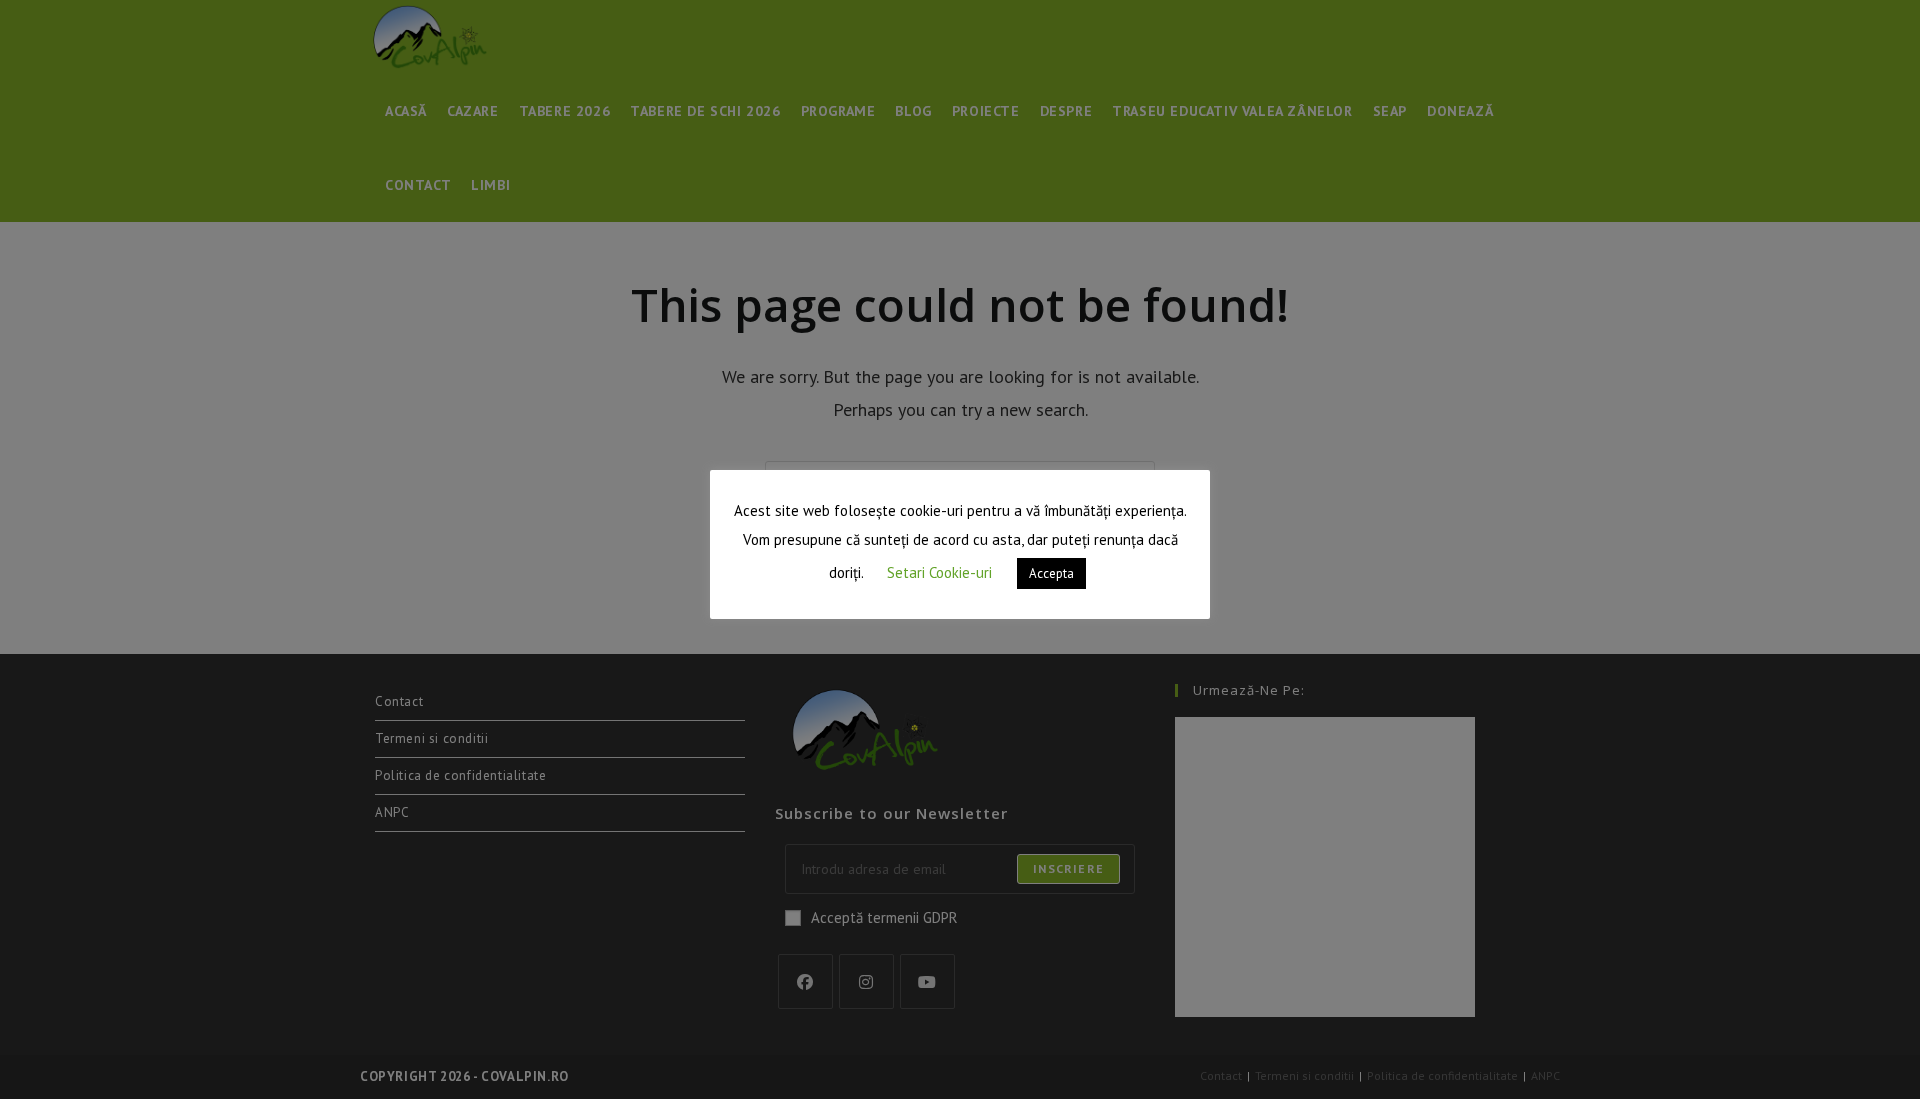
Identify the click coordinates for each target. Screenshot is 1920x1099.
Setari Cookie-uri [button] (939, 572)
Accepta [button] (1051, 573)
